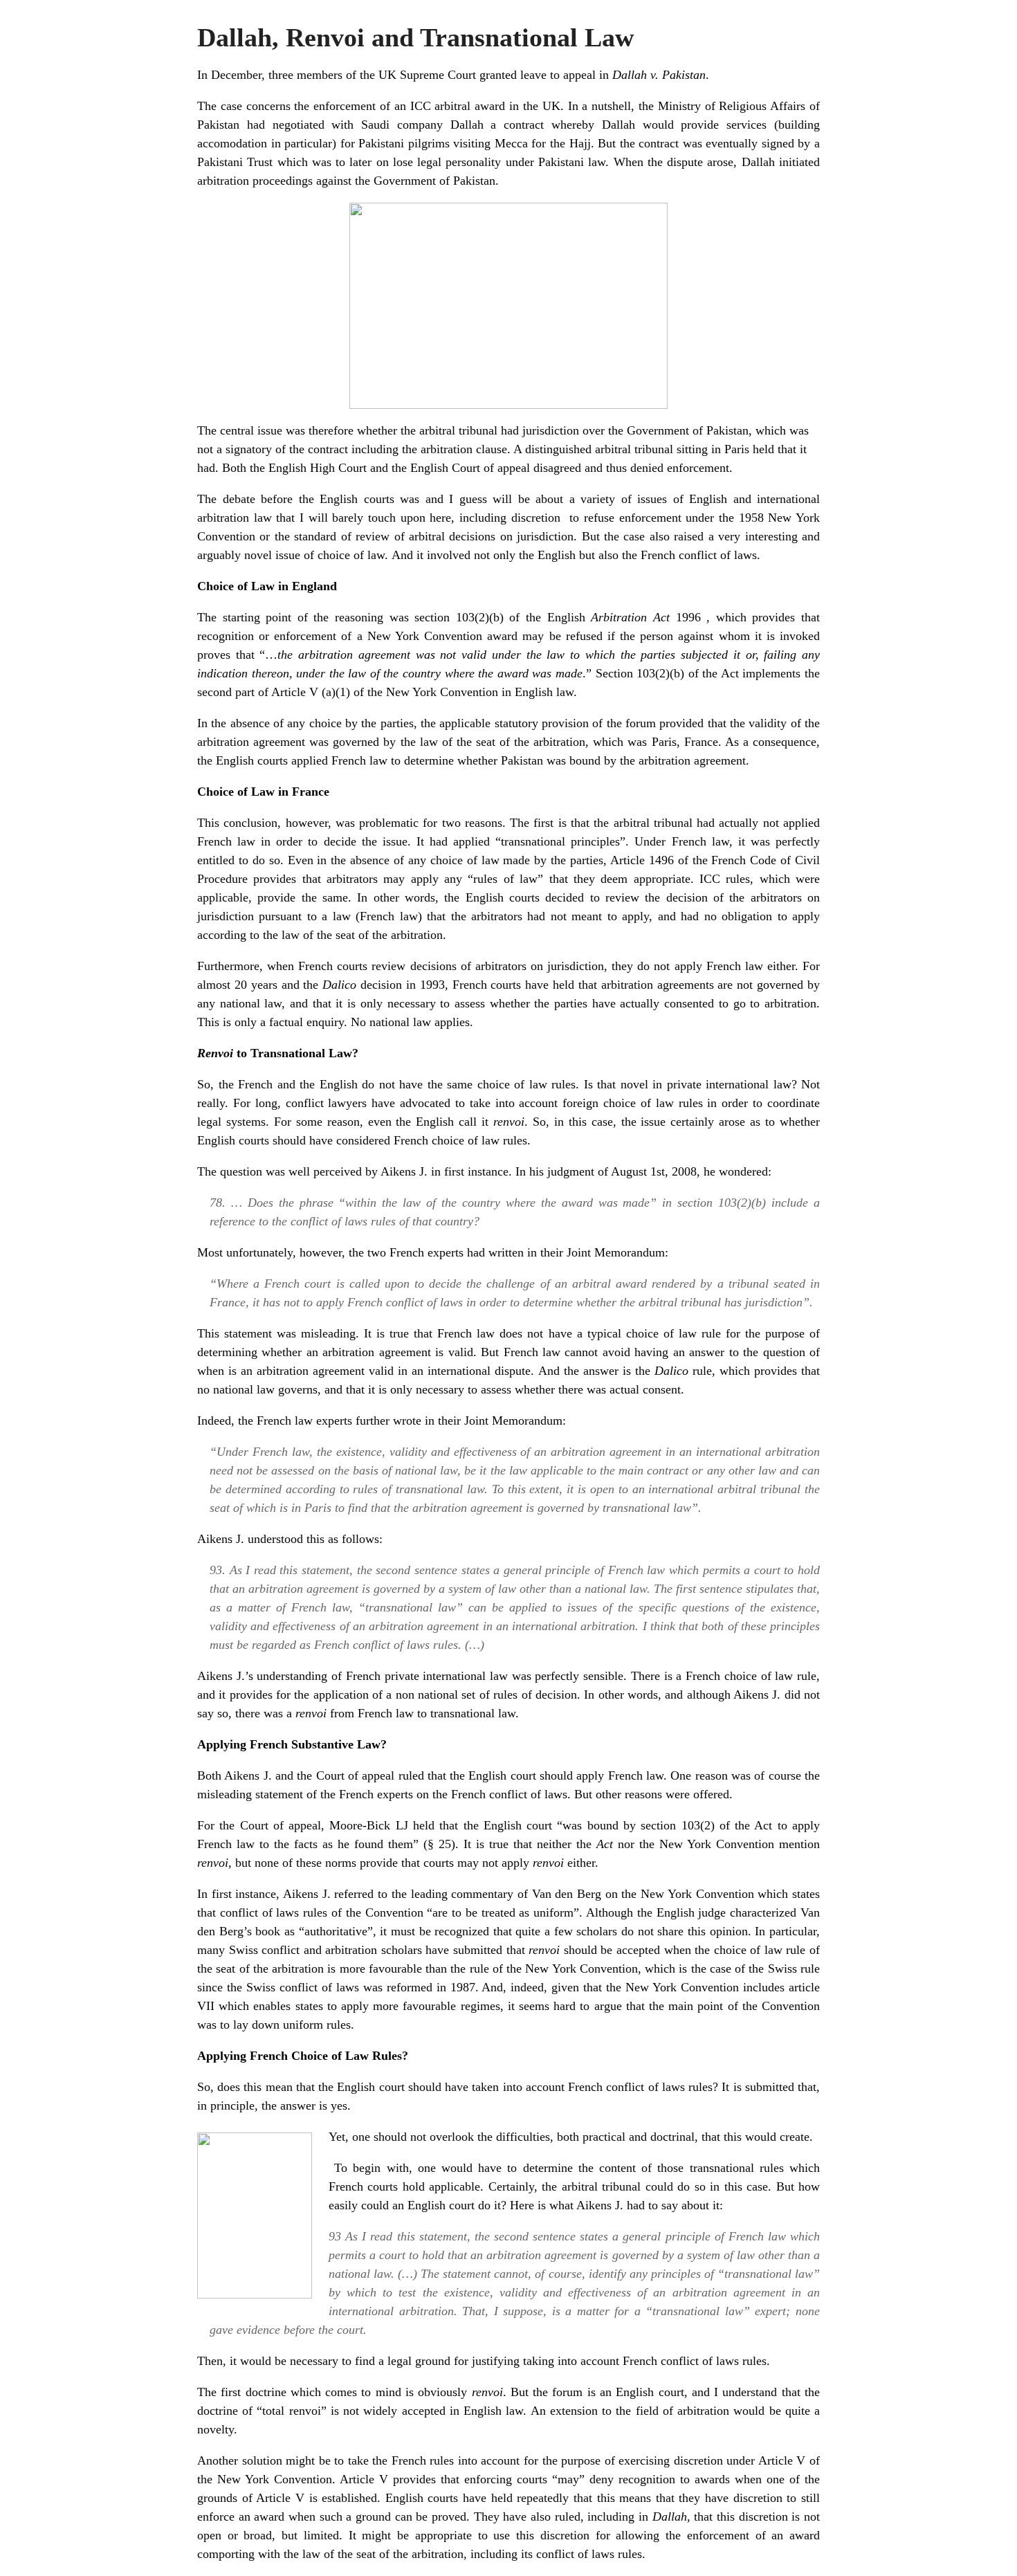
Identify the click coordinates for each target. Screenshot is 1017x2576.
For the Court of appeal (259, 1825)
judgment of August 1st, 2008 (622, 1171)
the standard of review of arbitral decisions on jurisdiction (424, 536)
